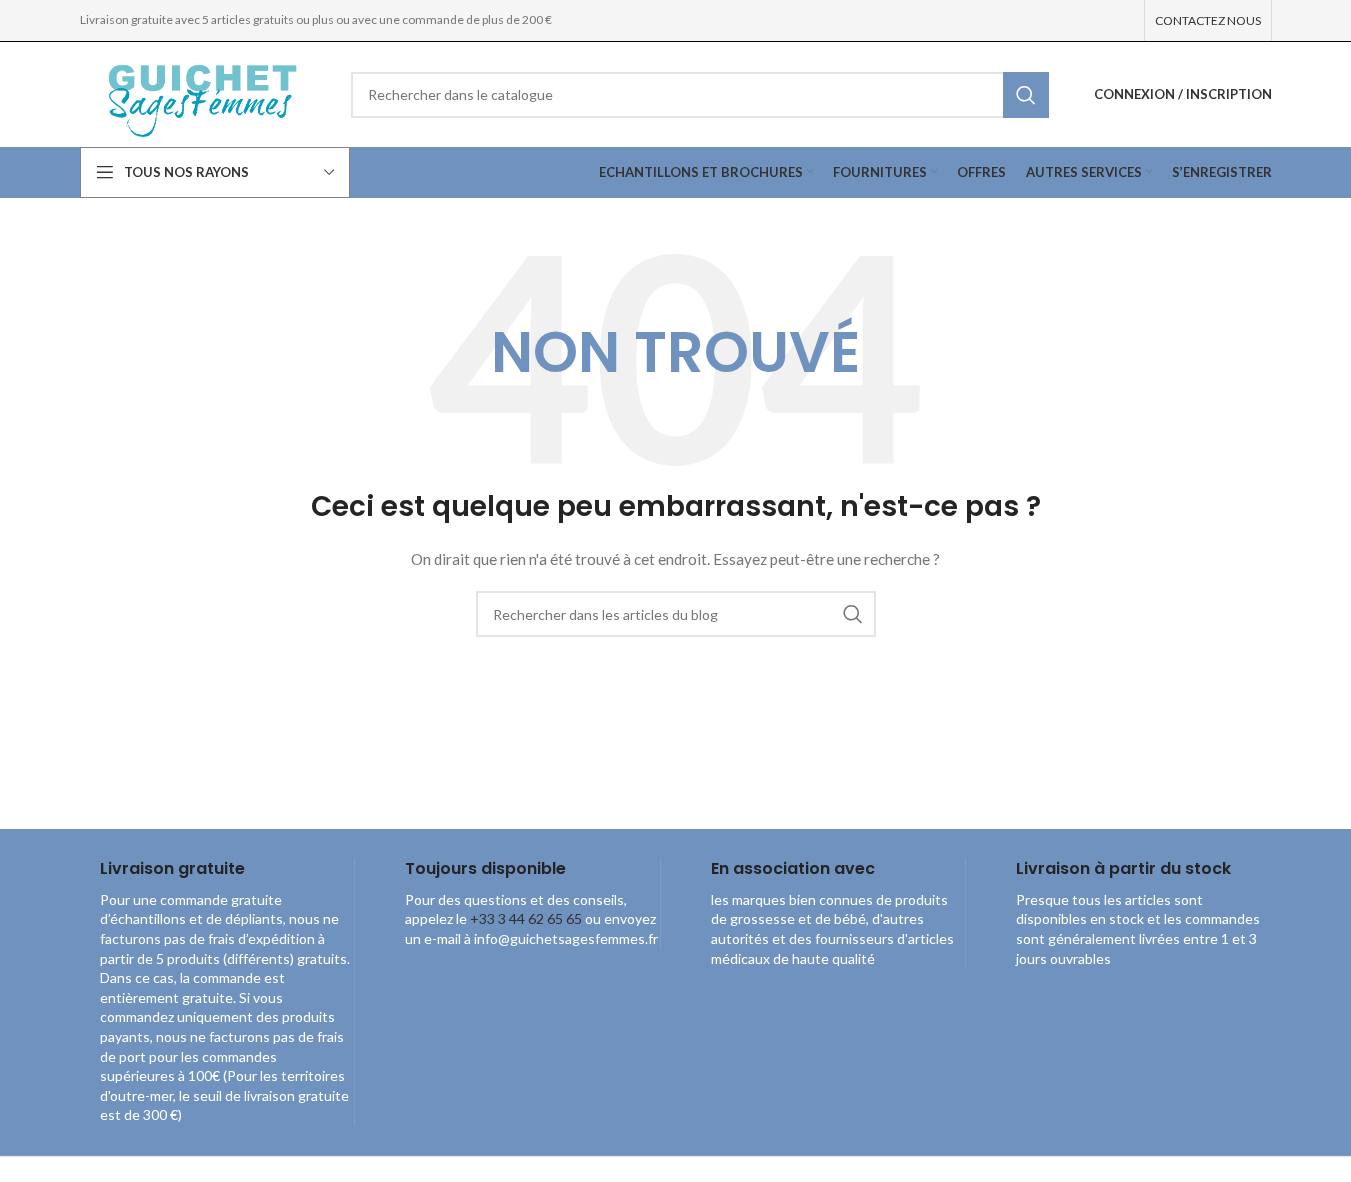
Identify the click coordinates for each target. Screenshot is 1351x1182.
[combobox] (700, 95)
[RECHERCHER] (1026, 95)
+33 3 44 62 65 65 (526, 918)
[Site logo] (200, 92)
